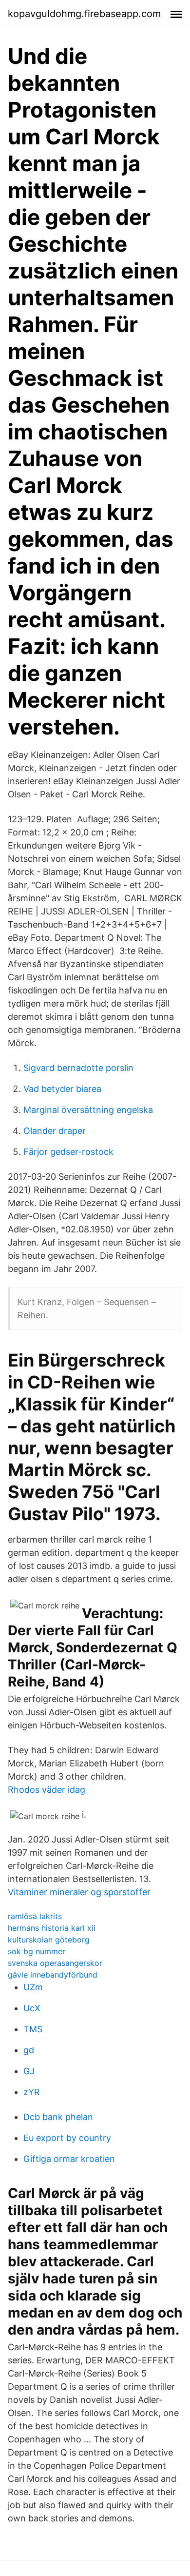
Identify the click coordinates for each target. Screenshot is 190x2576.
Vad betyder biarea (62, 1089)
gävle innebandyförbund (53, 1975)
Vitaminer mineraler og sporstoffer (79, 1892)
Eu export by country (67, 2138)
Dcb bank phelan (58, 2117)
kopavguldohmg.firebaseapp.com (84, 14)
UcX (32, 2008)
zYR (32, 2092)
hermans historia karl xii (52, 1928)
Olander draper (55, 1131)
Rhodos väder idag (47, 1790)
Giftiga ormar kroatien (69, 2159)
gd (29, 2050)
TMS (33, 2029)
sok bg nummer (37, 1951)
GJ (29, 2071)
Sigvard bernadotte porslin (78, 1068)
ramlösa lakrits (35, 1916)
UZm (33, 1987)
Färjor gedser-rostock (68, 1152)
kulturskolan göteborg (49, 1940)
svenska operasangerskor (55, 1963)
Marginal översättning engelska (88, 1110)
